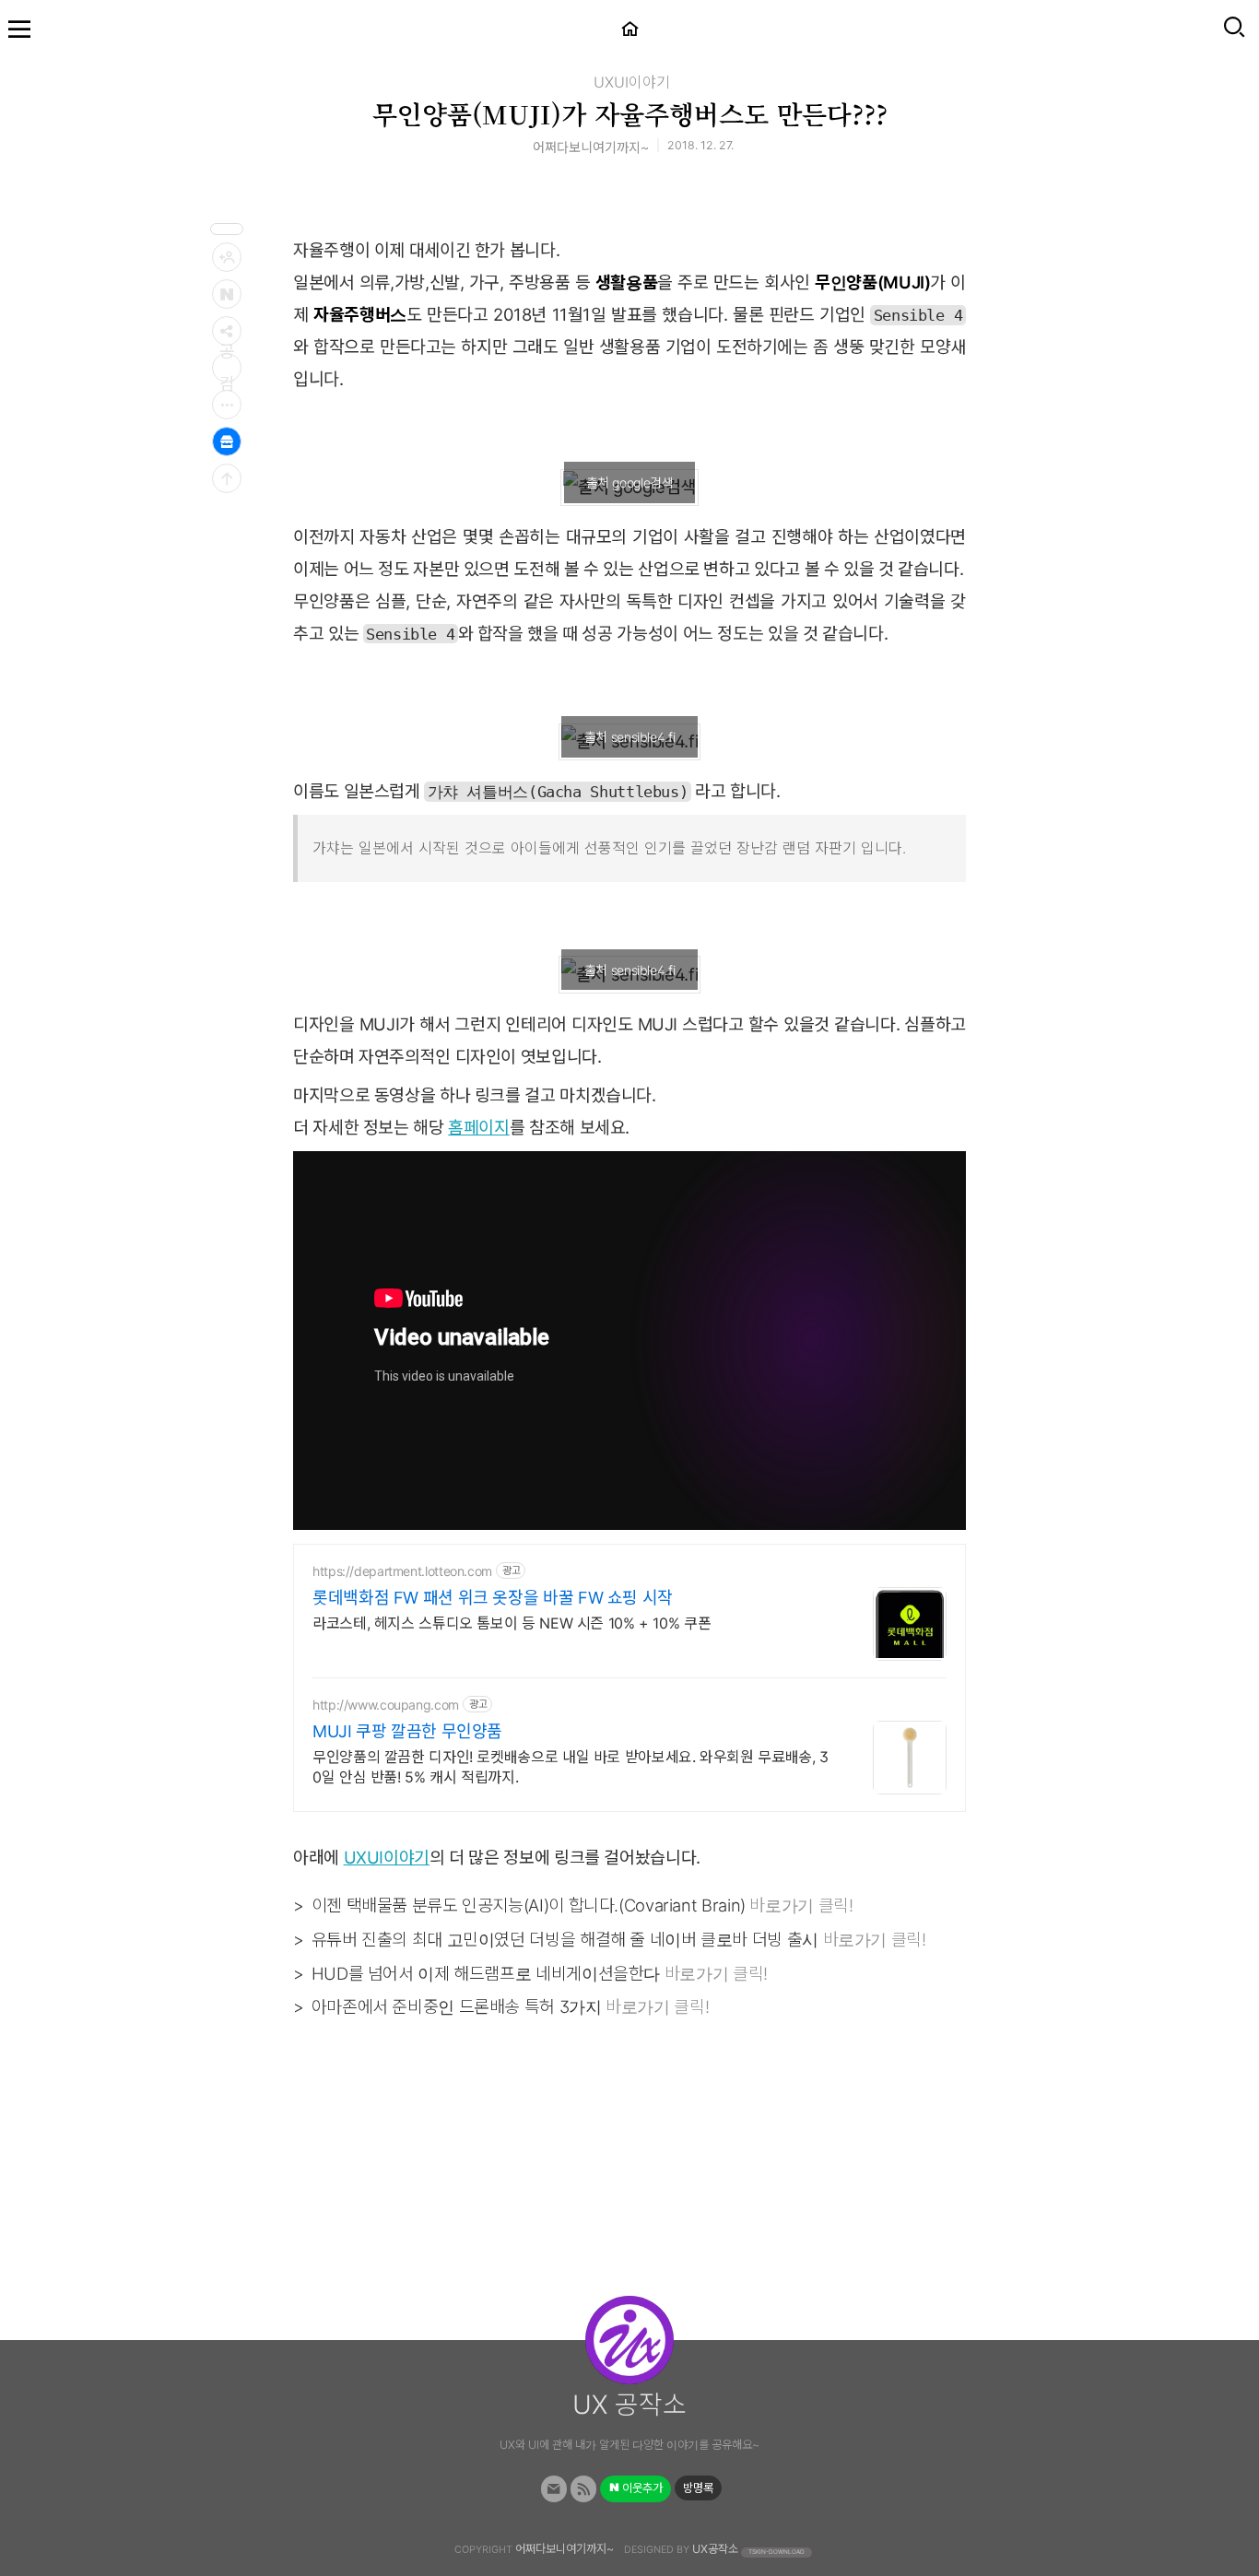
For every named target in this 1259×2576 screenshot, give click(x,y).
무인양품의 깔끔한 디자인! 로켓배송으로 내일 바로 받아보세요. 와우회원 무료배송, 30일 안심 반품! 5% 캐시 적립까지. (571, 1767)
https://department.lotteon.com (402, 1571)
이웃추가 (641, 2488)
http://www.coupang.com (386, 1705)
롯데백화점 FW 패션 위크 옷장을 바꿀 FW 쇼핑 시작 (493, 1598)
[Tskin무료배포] (227, 441)
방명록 (698, 2488)
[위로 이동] (227, 478)
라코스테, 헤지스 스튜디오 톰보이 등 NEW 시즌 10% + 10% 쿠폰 (512, 1623)
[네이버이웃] (227, 294)
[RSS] (584, 2489)
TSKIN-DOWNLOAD (777, 2551)
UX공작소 (715, 2549)
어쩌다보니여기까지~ (565, 2549)
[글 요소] (227, 405)
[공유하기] (227, 331)
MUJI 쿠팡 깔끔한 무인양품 (407, 1731)
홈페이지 (479, 1127)
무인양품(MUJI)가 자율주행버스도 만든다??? (630, 113)
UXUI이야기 (632, 82)
